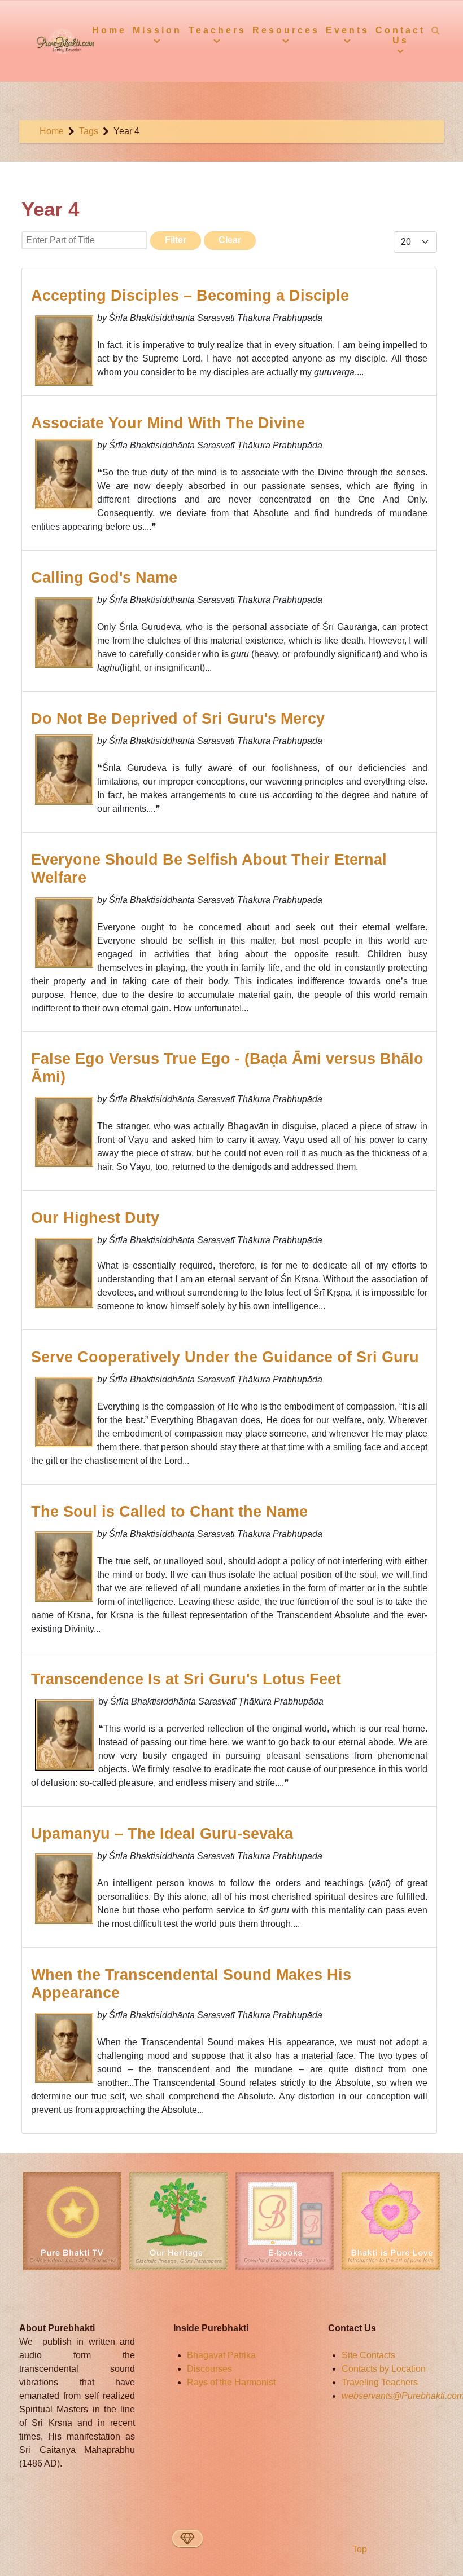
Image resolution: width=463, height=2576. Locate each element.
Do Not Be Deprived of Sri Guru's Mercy (178, 718)
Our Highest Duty (95, 1217)
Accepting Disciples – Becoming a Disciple (190, 295)
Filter (176, 240)
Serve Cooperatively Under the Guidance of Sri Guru (225, 1357)
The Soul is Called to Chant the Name (169, 1511)
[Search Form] (436, 30)
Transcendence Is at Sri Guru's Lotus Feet (186, 1679)
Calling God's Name (104, 577)
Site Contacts (368, 2355)
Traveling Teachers (380, 2382)
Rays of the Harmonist (231, 2382)
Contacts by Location (384, 2369)
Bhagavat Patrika (221, 2355)
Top (359, 2549)
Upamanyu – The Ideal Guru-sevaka (162, 1833)
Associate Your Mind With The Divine (168, 423)
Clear (230, 240)
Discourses (209, 2369)
